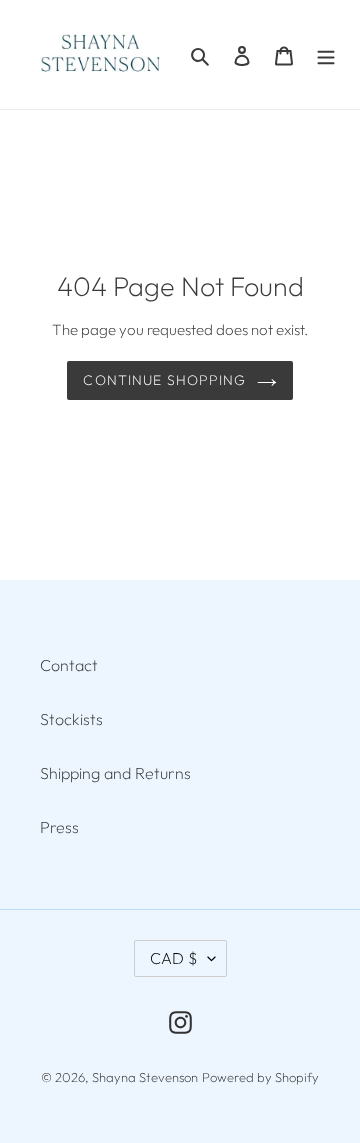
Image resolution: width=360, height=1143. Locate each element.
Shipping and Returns (115, 773)
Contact (69, 665)
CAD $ (174, 958)
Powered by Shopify (260, 1077)
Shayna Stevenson (145, 1077)
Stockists (71, 719)
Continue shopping (164, 380)
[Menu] (326, 54)
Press (59, 827)
